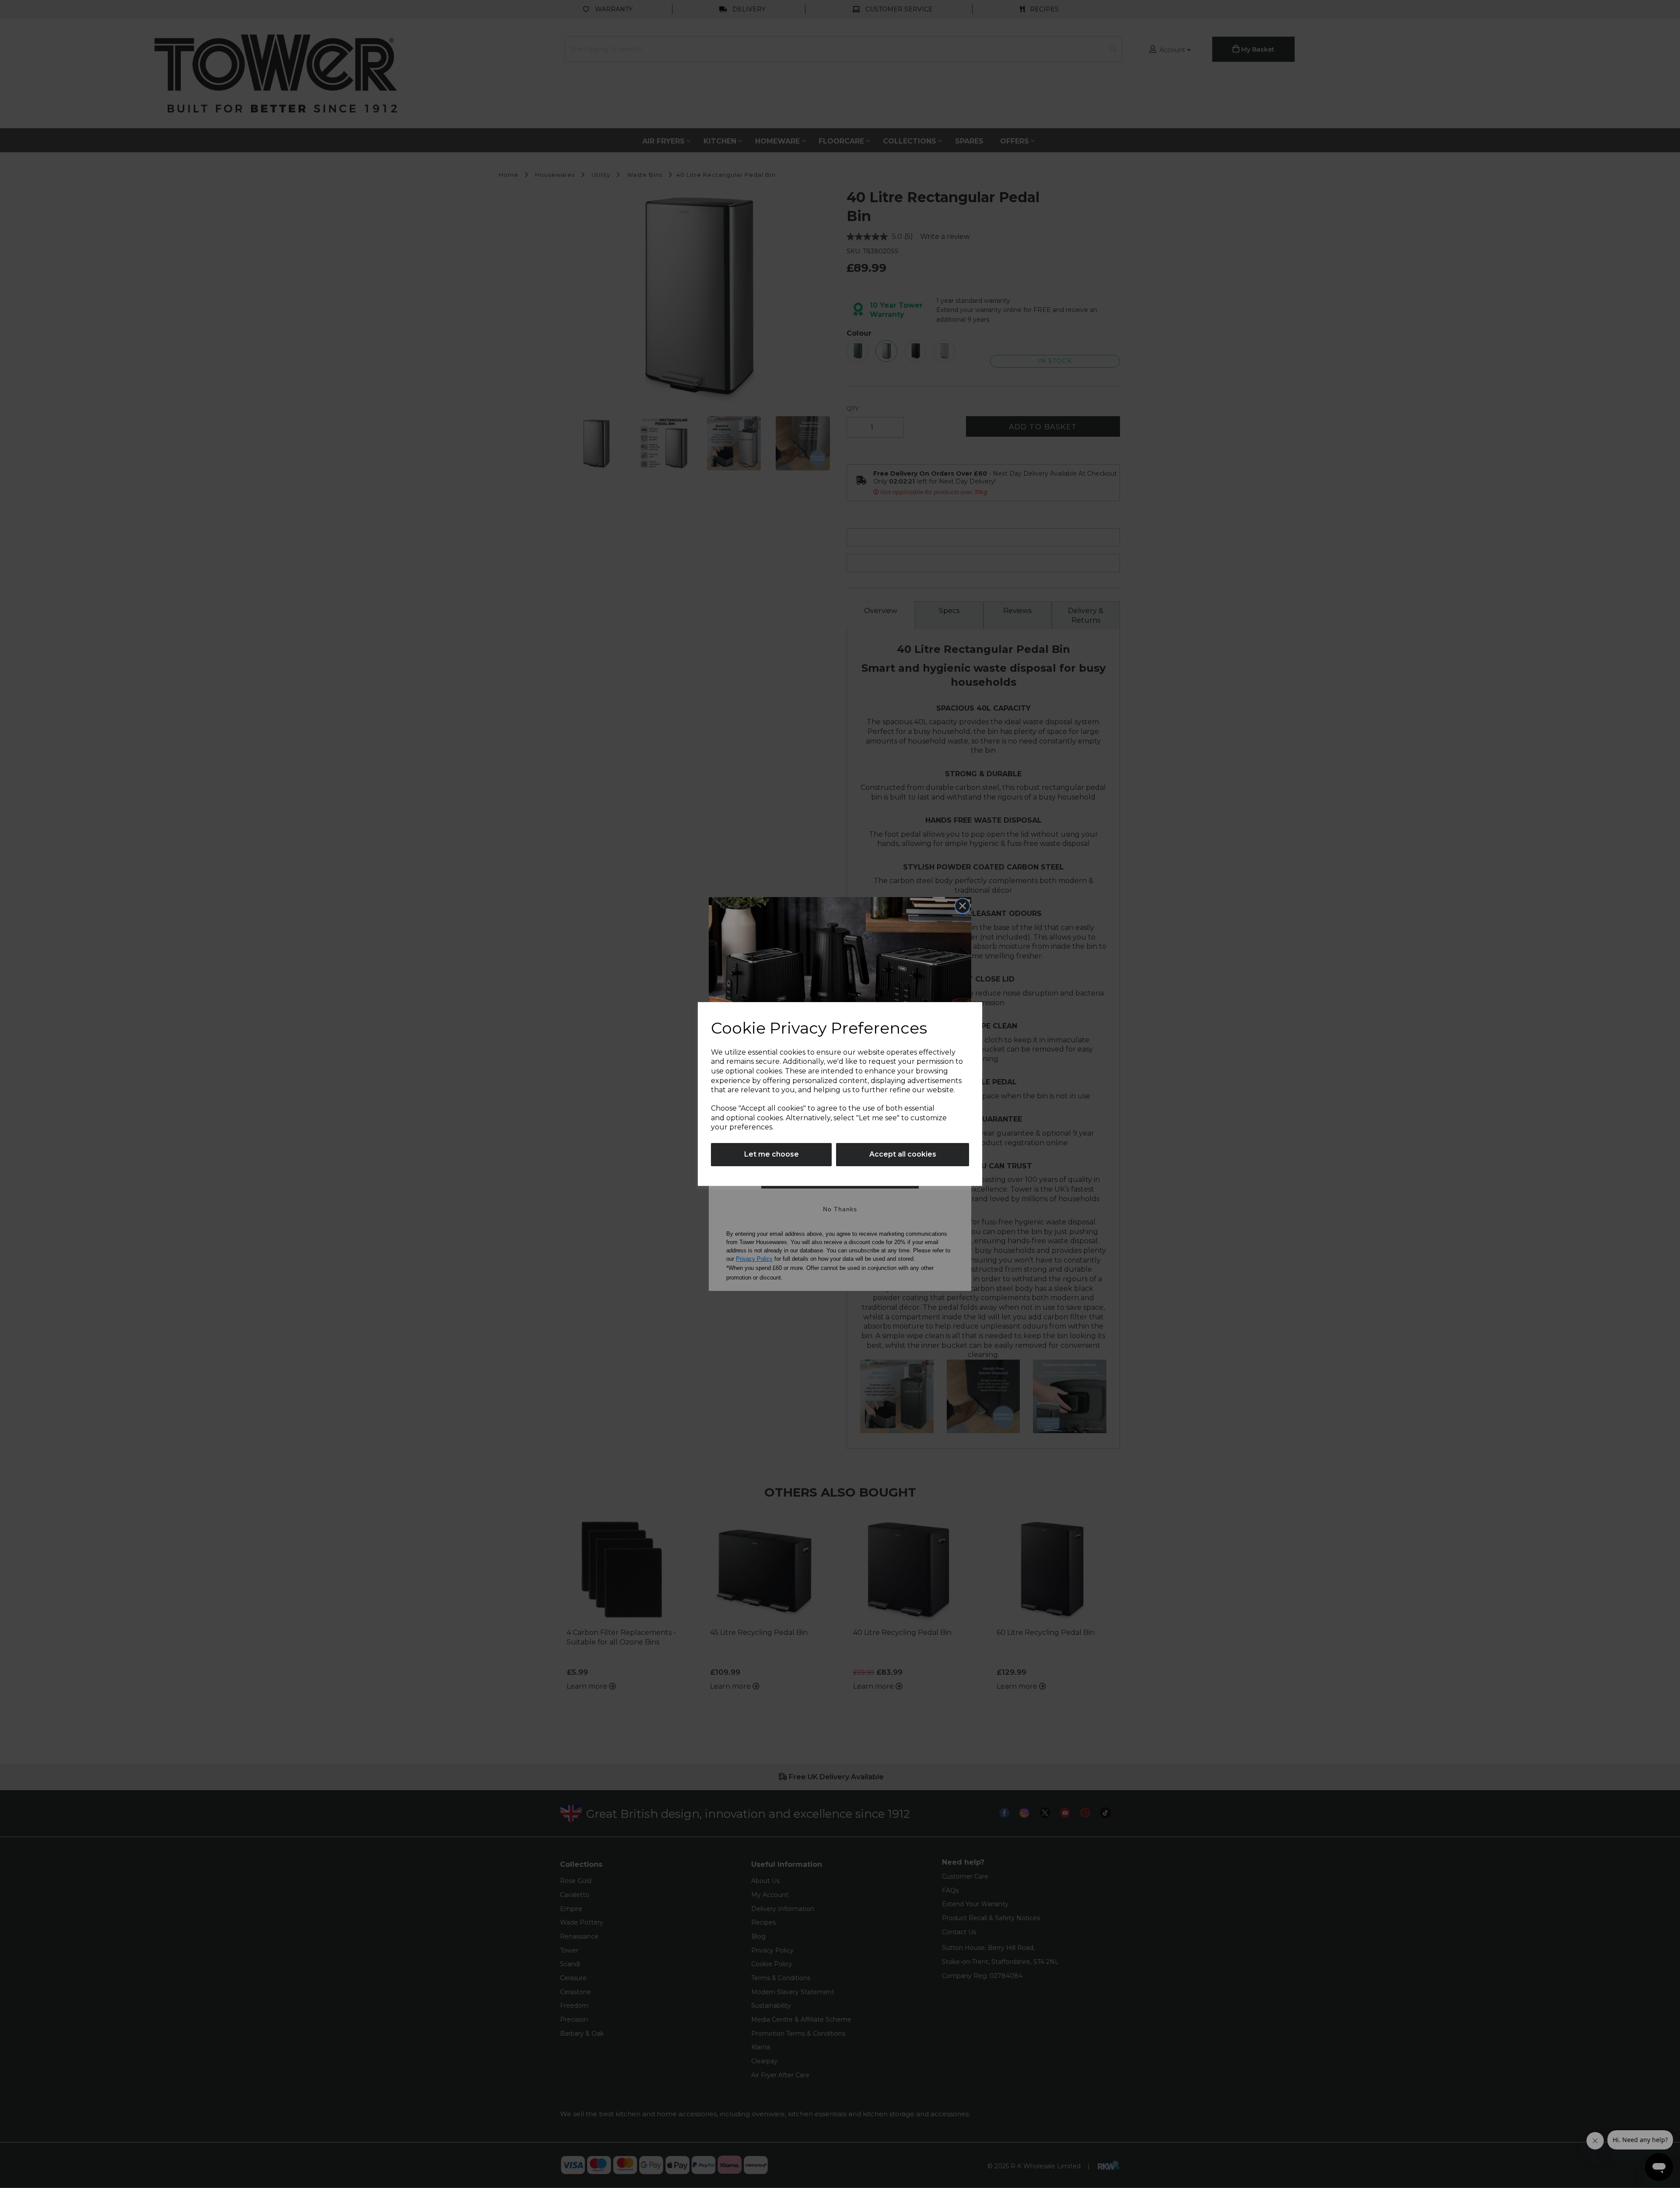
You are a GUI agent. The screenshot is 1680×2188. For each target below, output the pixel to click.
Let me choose (772, 1154)
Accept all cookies (903, 1154)
